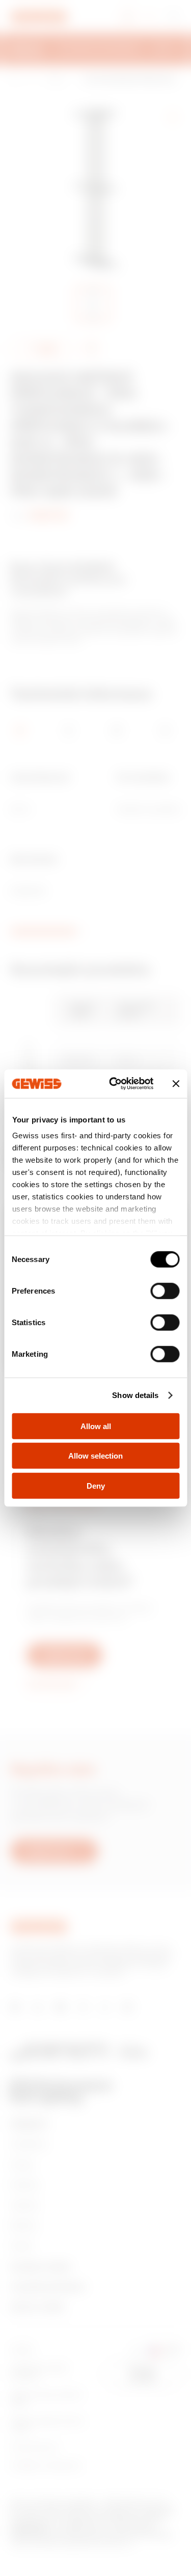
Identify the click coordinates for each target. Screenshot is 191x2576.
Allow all (96, 1426)
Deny (96, 1485)
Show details (135, 1395)
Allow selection (95, 1456)
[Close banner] (176, 1084)
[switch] (165, 1291)
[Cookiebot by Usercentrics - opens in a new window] (114, 1084)
